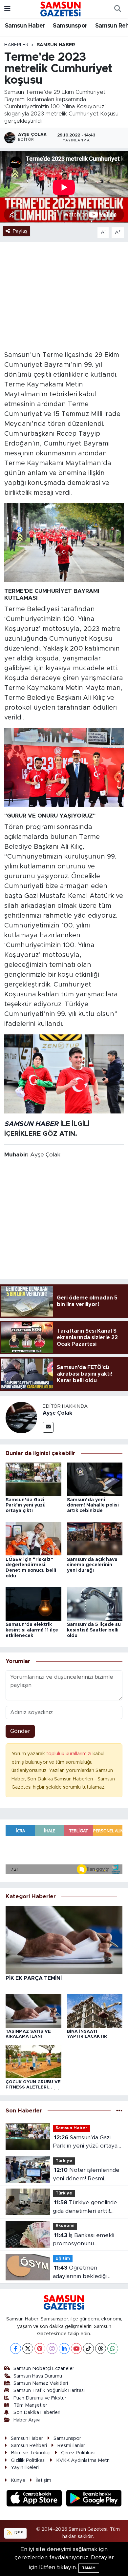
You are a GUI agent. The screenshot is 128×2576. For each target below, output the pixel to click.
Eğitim (63, 2259)
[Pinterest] (40, 2348)
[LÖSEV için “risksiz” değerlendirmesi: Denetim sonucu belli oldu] (33, 1538)
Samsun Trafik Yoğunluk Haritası (49, 2390)
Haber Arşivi (27, 2420)
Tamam (89, 2568)
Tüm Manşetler (30, 2405)
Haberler (16, 45)
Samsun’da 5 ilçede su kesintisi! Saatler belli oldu (94, 1630)
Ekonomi (65, 2226)
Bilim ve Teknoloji (31, 2453)
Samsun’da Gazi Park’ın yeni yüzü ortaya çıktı (26, 1506)
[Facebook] (16, 2348)
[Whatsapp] (113, 2348)
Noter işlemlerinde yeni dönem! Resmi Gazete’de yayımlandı (86, 2175)
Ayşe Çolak (57, 1413)
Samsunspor (70, 26)
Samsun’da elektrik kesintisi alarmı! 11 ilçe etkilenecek (32, 1630)
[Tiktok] (88, 2348)
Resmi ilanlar (71, 2446)
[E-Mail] (48, 1427)
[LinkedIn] (64, 2348)
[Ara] (117, 9)
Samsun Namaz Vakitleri (41, 2383)
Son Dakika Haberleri (37, 2412)
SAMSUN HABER (31, 1124)
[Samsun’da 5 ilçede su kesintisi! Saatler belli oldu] (95, 1603)
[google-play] (94, 2499)
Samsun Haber (25, 26)
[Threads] (101, 2348)
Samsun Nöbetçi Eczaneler (44, 2368)
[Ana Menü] (7, 9)
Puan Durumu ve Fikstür (40, 2398)
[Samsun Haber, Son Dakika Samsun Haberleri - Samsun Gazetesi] (61, 9)
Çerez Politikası (78, 2453)
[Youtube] (76, 2348)
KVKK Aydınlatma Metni (83, 2460)
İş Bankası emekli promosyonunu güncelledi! (84, 2240)
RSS (18, 2533)
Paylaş (20, 231)
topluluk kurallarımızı (69, 1754)
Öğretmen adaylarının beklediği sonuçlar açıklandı (80, 2273)
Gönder (20, 1731)
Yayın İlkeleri (25, 2468)
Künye (18, 2480)
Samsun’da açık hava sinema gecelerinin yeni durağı (92, 1565)
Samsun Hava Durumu (38, 2376)
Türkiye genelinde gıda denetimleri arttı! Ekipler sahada (85, 2207)
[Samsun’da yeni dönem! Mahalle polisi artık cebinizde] (95, 1479)
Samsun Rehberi (29, 2446)
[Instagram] (52, 2348)
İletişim (43, 2480)
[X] (28, 2348)
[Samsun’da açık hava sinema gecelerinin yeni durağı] (95, 1538)
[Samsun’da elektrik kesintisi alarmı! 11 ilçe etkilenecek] (33, 1603)
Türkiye (64, 2161)
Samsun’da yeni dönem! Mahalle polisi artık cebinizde (93, 1506)
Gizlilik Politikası (28, 2460)
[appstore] (35, 2499)
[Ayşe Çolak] (21, 1417)
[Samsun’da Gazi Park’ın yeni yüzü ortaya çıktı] (33, 1479)
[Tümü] (119, 2111)
